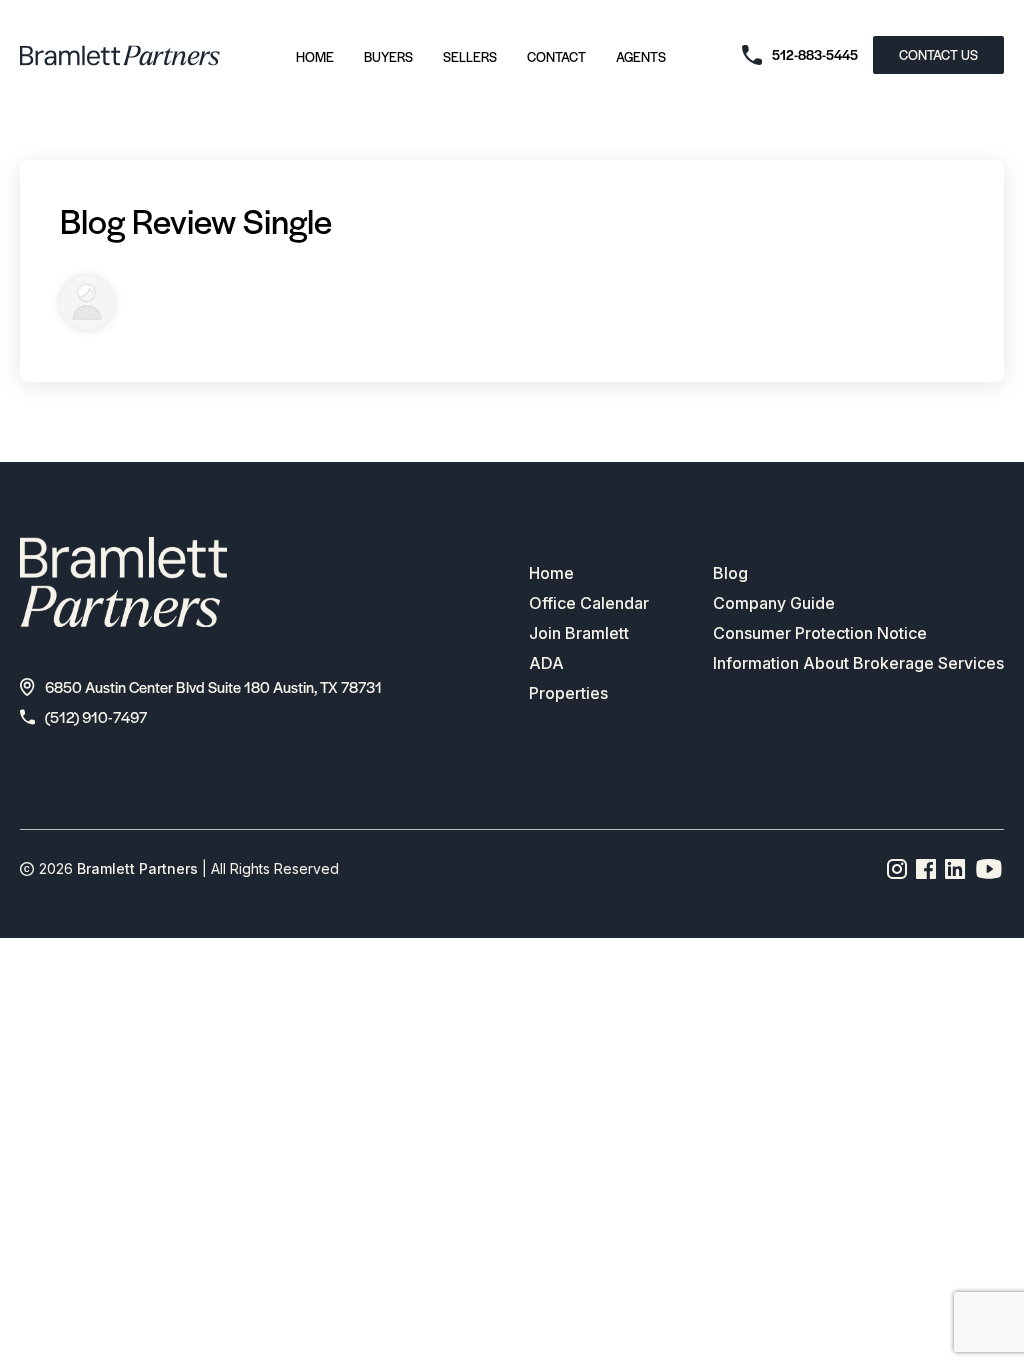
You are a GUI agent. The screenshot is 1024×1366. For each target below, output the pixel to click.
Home (315, 56)
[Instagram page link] (897, 869)
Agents (641, 56)
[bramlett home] (120, 55)
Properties (568, 693)
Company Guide (774, 603)
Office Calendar (589, 603)
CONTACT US (938, 54)
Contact (556, 56)
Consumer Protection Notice (820, 633)
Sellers (470, 56)
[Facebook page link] (926, 869)
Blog (730, 573)
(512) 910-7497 (96, 716)
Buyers (388, 56)
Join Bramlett (579, 633)
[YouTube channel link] (989, 869)
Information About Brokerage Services (858, 663)
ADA (546, 663)
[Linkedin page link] (955, 869)
